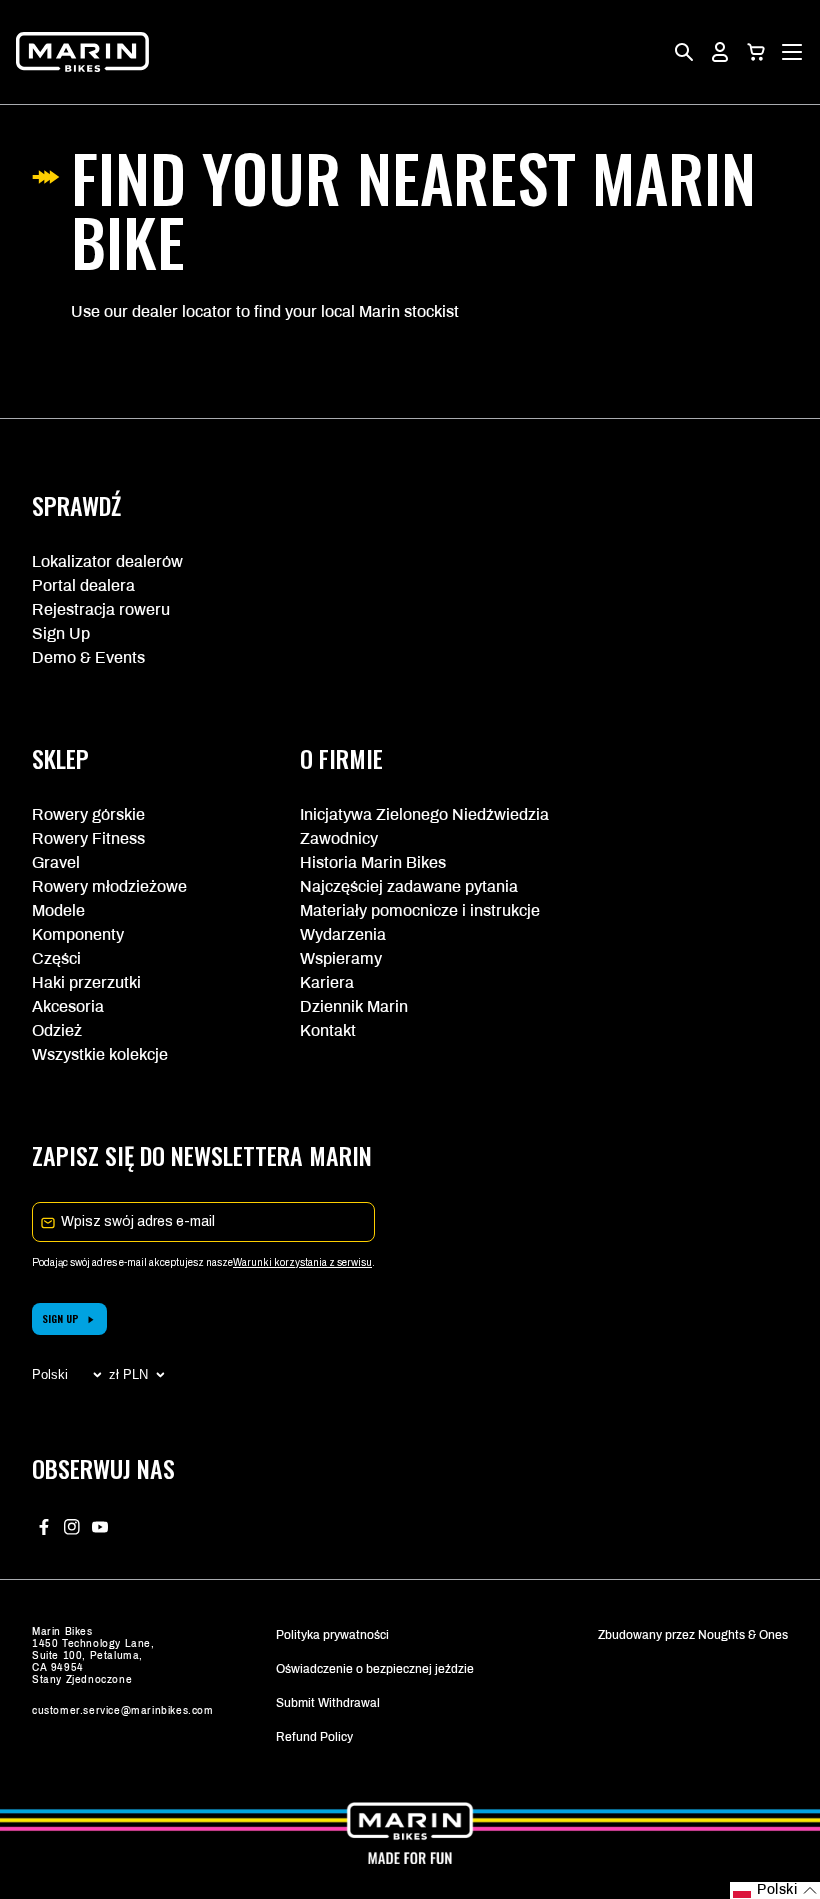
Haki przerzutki (86, 982)
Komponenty (78, 934)
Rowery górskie (88, 814)
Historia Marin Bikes (373, 862)
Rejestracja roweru (101, 609)
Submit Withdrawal (328, 1703)
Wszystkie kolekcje (100, 1054)
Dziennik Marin (354, 1006)
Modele (58, 910)
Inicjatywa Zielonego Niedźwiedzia (410, 814)
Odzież (57, 1030)
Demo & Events (88, 657)
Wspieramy (341, 958)
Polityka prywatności (332, 1635)
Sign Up (61, 633)
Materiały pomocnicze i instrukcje (410, 910)
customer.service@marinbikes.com (123, 1710)
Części (56, 958)
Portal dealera (83, 585)
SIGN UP (60, 1318)
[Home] (82, 52)
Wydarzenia (343, 934)
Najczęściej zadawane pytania (409, 886)
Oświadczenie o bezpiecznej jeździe (375, 1669)
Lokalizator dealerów (107, 561)
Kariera (327, 982)
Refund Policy (314, 1737)
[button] (756, 52)
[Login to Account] (720, 52)
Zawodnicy (339, 838)
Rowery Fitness (88, 838)
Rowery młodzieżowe (109, 886)
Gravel (56, 862)
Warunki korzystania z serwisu (302, 1262)
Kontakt (328, 1030)
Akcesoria (68, 1006)
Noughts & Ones (743, 1635)
